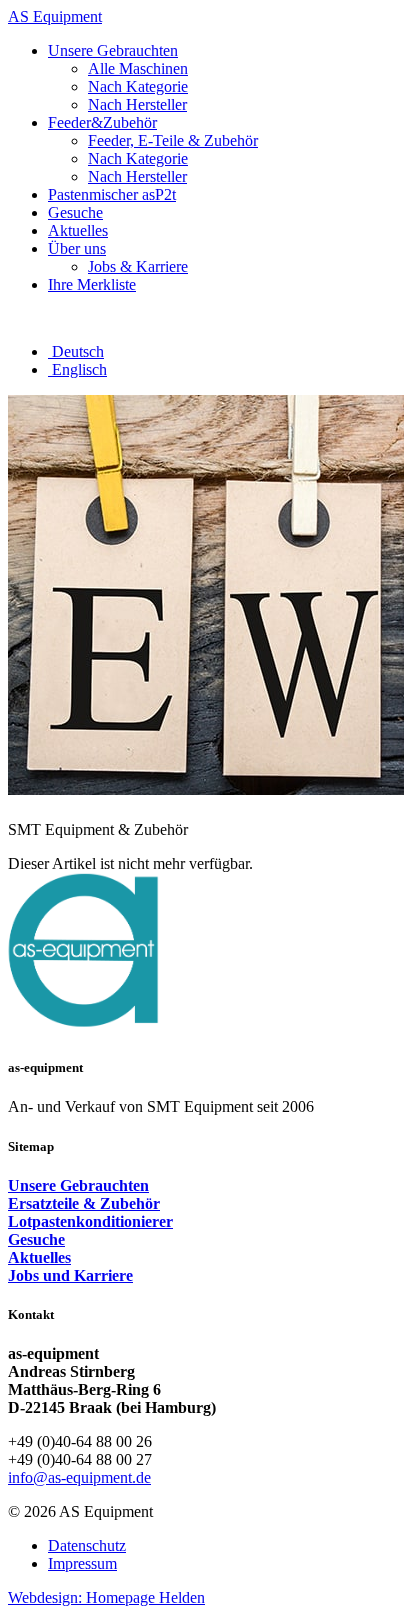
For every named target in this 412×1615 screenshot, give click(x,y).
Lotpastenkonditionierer (90, 1221)
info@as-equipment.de (79, 1477)
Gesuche (36, 1239)
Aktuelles (39, 1257)
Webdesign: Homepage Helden (106, 1597)
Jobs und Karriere (70, 1275)
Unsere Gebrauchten (78, 1185)
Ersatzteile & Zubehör (84, 1203)
